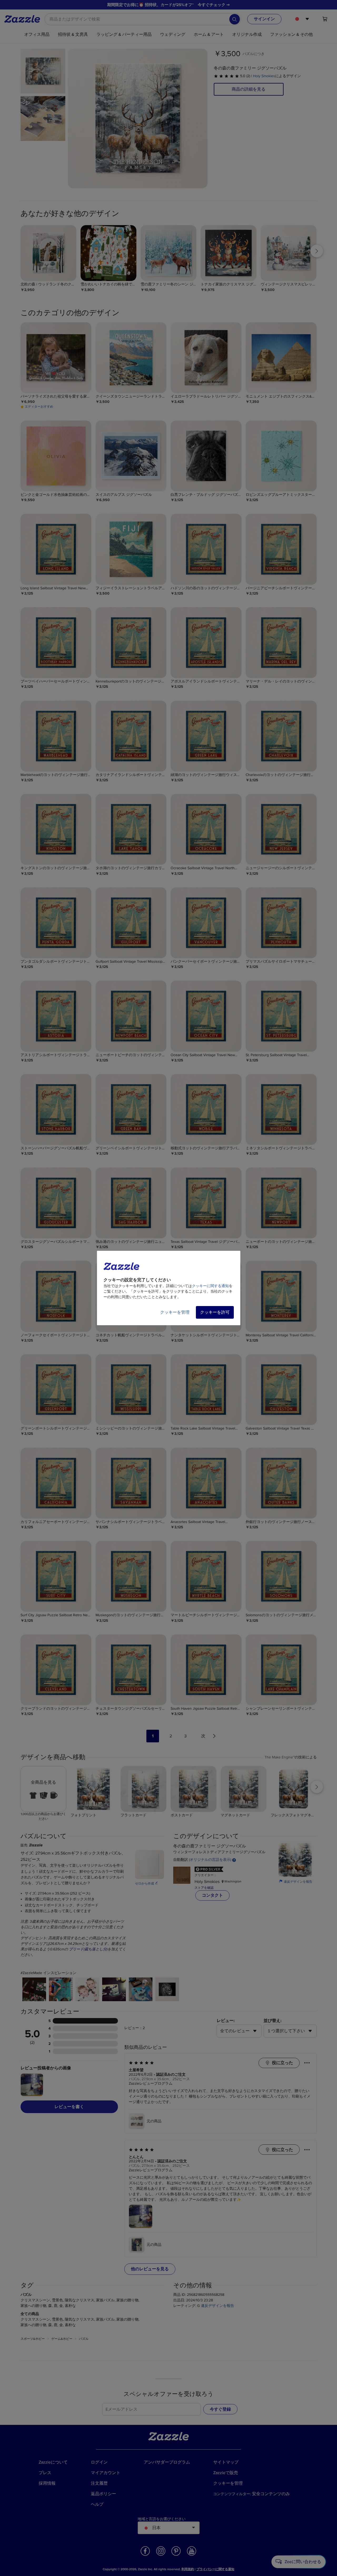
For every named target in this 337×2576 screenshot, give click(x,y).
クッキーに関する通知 (210, 1286)
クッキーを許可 (215, 1312)
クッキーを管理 (175, 1312)
